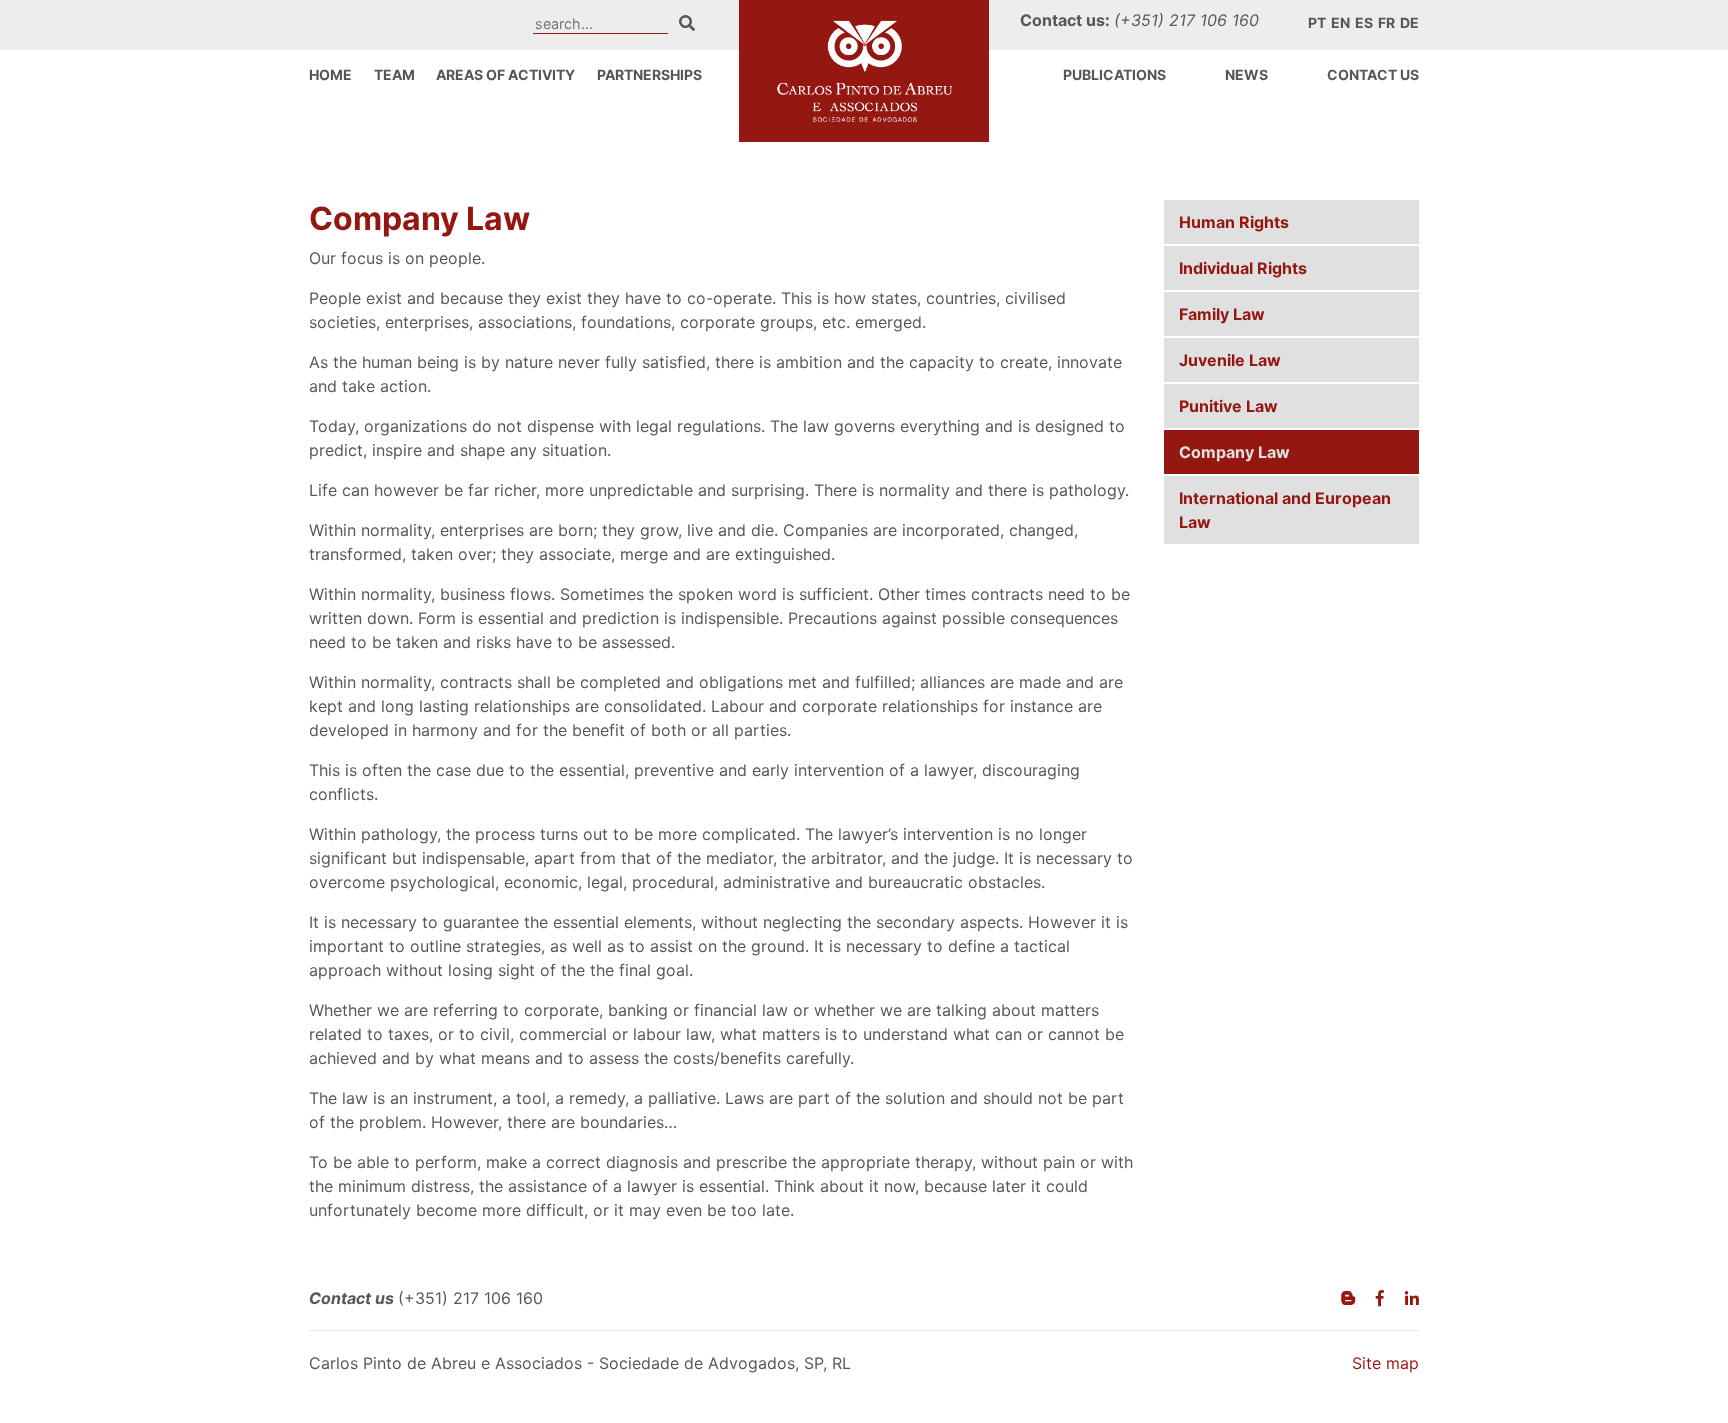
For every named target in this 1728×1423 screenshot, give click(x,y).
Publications (1114, 74)
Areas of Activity (505, 74)
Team (394, 74)
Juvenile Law (1230, 360)
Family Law (1222, 314)
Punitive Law (1228, 406)
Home (330, 74)
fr (1386, 22)
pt (1317, 22)
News (1246, 74)
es (1364, 22)
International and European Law (1285, 510)
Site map (1385, 1363)
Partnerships (649, 74)
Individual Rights (1243, 268)
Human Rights (1234, 222)
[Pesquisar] (687, 23)
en (1340, 22)
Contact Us (1373, 74)
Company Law (1234, 452)
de (1409, 22)
